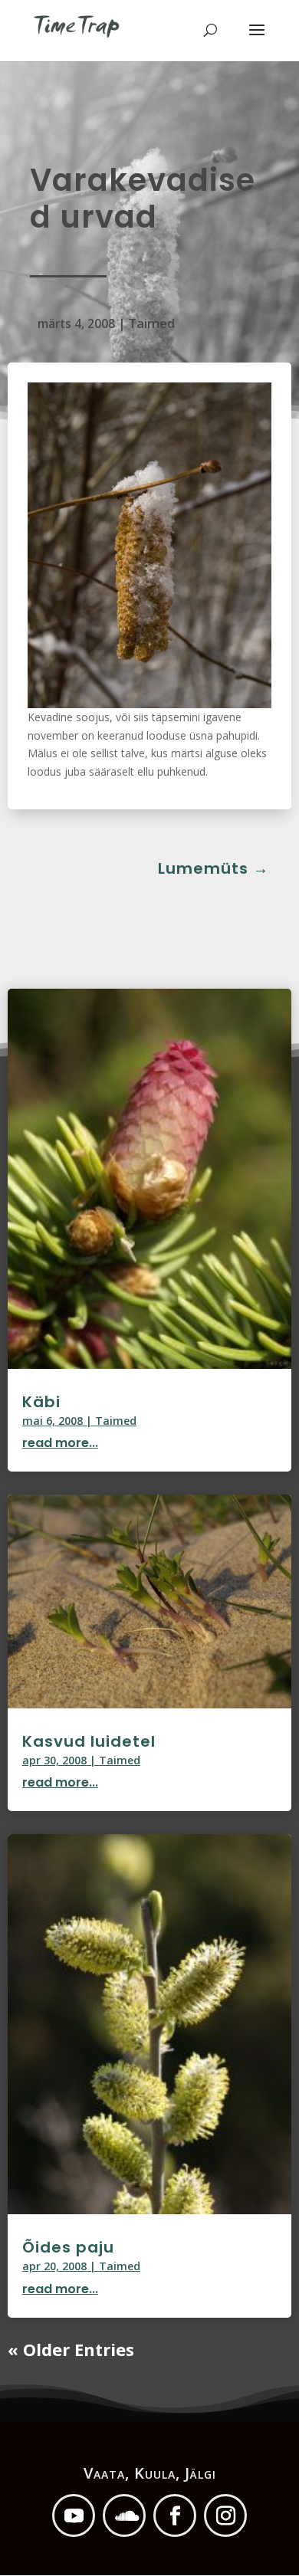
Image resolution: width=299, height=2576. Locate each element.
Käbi (41, 1402)
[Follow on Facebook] (175, 2515)
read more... (60, 1443)
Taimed (151, 323)
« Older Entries (71, 2349)
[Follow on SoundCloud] (124, 2515)
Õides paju (68, 2247)
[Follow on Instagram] (225, 2515)
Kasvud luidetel (89, 1741)
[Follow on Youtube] (74, 2515)
